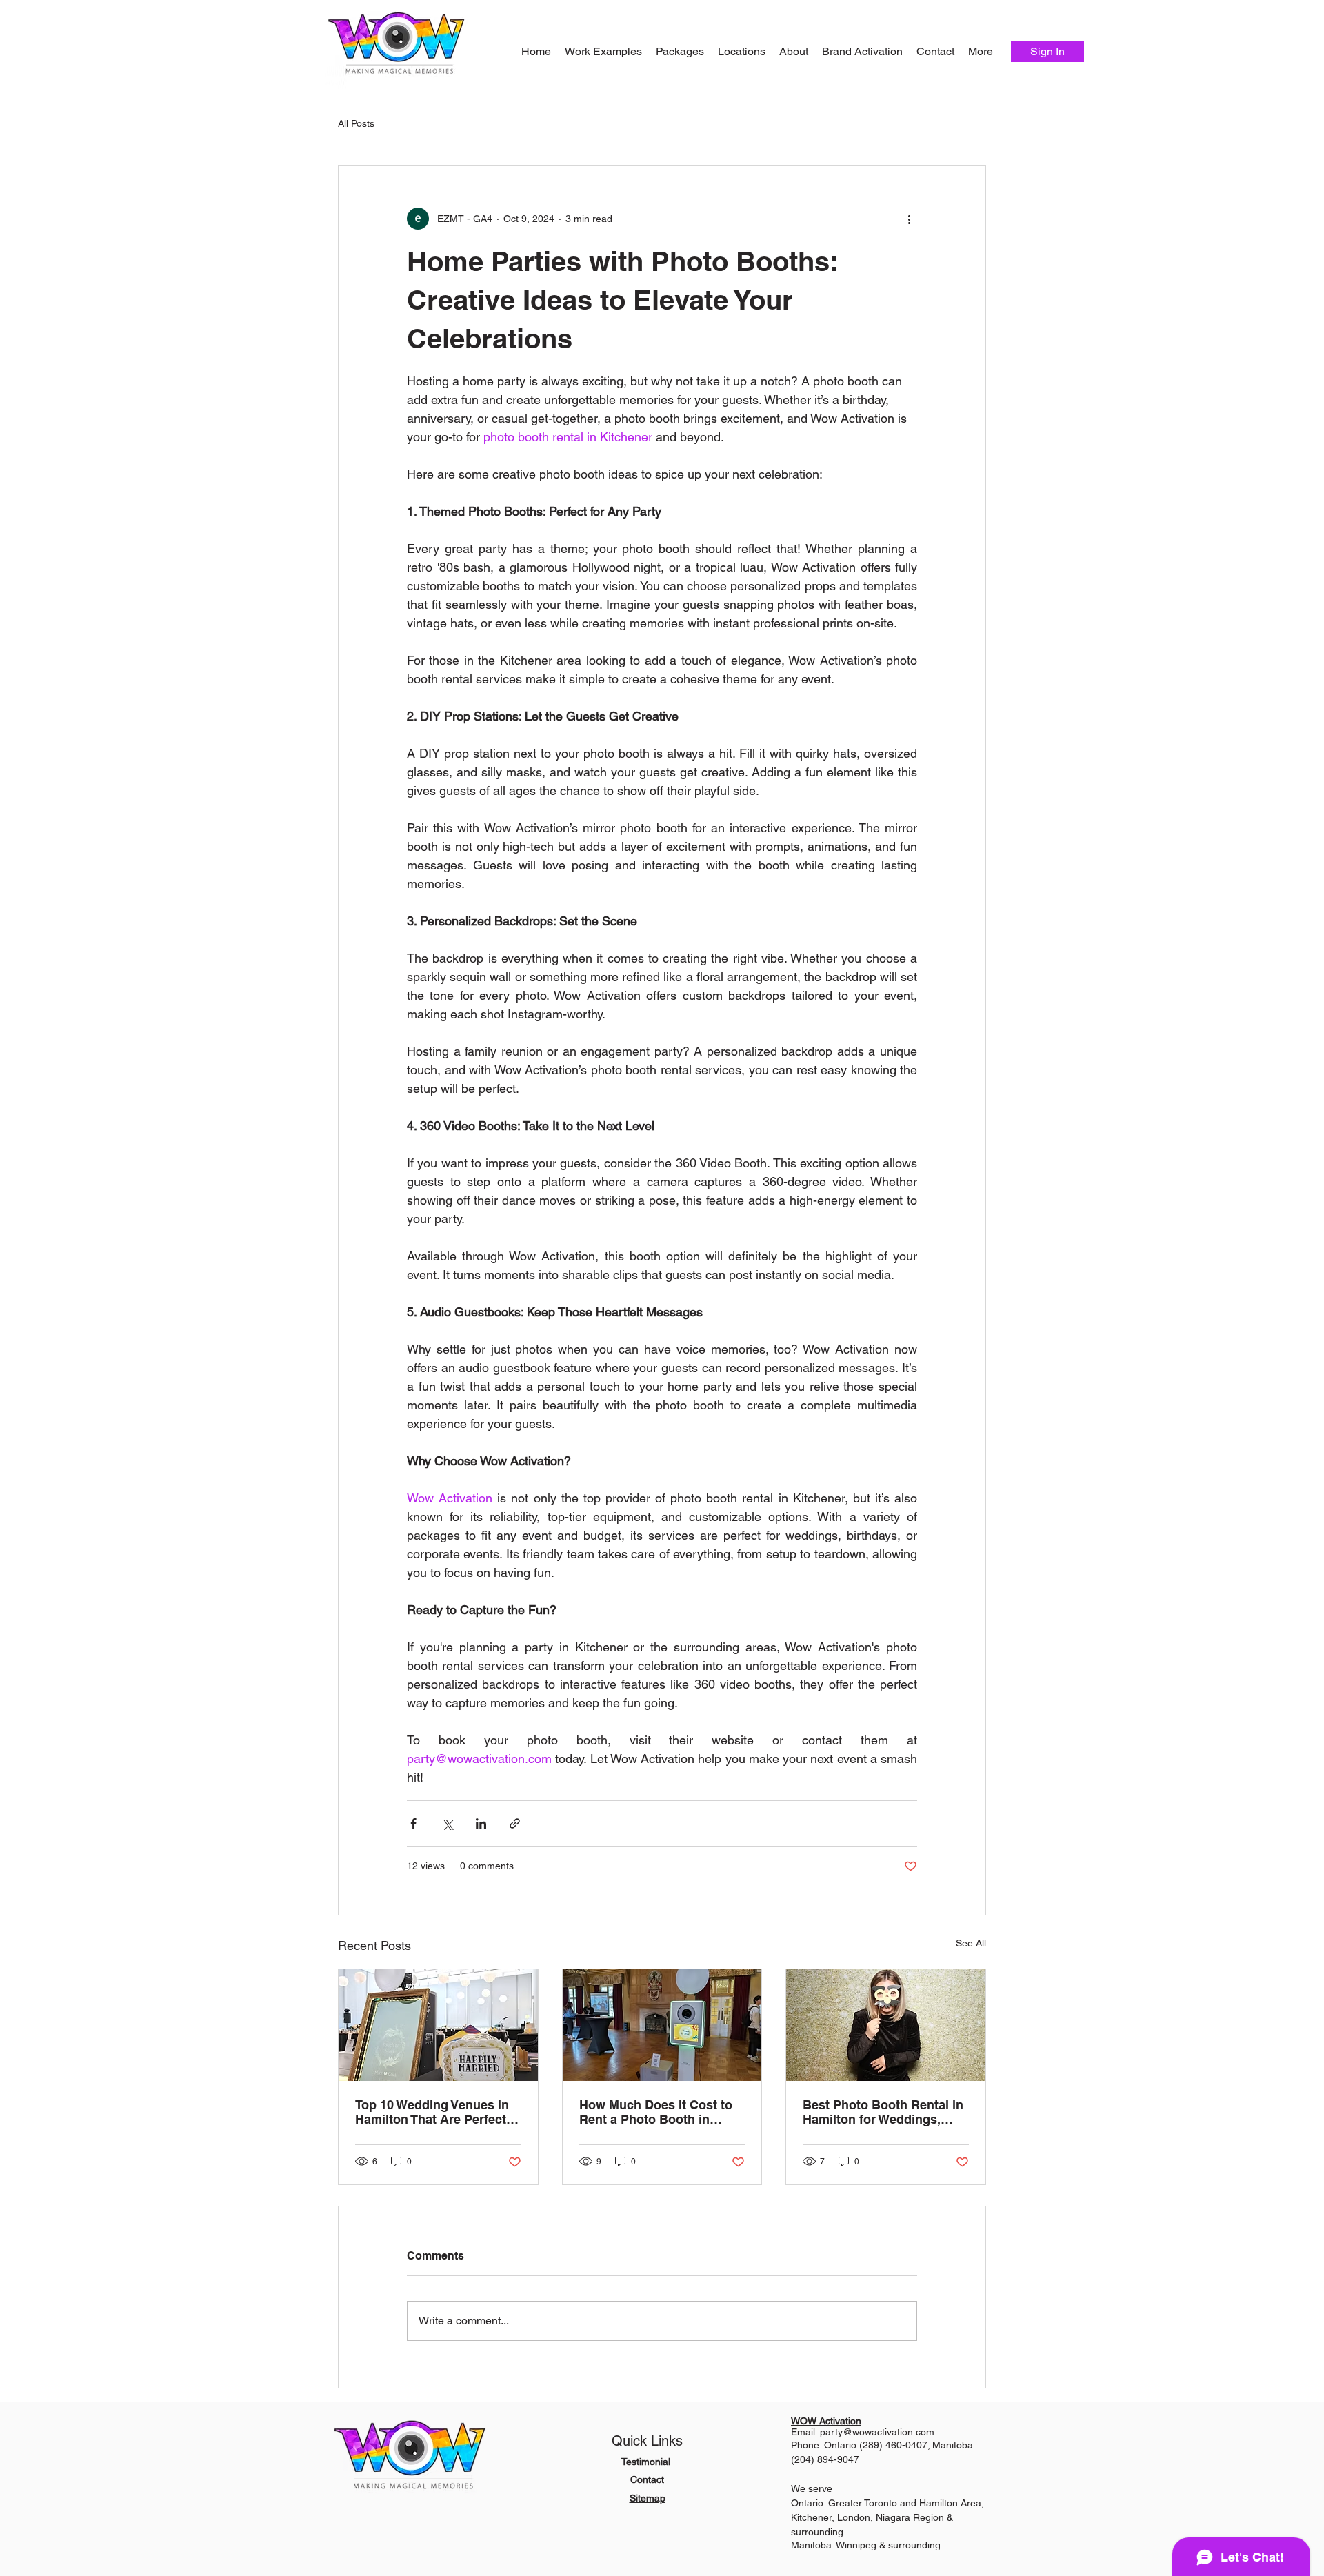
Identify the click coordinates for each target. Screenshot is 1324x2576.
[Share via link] (515, 1823)
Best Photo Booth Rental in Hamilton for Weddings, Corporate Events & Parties (883, 2112)
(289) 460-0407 (893, 2445)
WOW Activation (826, 2421)
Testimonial (646, 2462)
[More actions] (909, 219)
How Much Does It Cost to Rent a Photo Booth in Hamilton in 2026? (656, 2112)
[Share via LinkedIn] (481, 1823)
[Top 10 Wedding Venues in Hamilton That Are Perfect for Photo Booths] (438, 2025)
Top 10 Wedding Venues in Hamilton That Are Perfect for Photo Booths (432, 2112)
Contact (647, 2479)
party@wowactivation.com (877, 2432)
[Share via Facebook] (413, 1823)
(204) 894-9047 (825, 2459)
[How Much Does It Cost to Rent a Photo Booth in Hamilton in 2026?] (662, 2025)
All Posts (356, 123)
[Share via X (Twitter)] (447, 1823)
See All (971, 1943)
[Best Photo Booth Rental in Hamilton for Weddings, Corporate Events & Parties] (886, 2025)
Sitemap (648, 2498)
